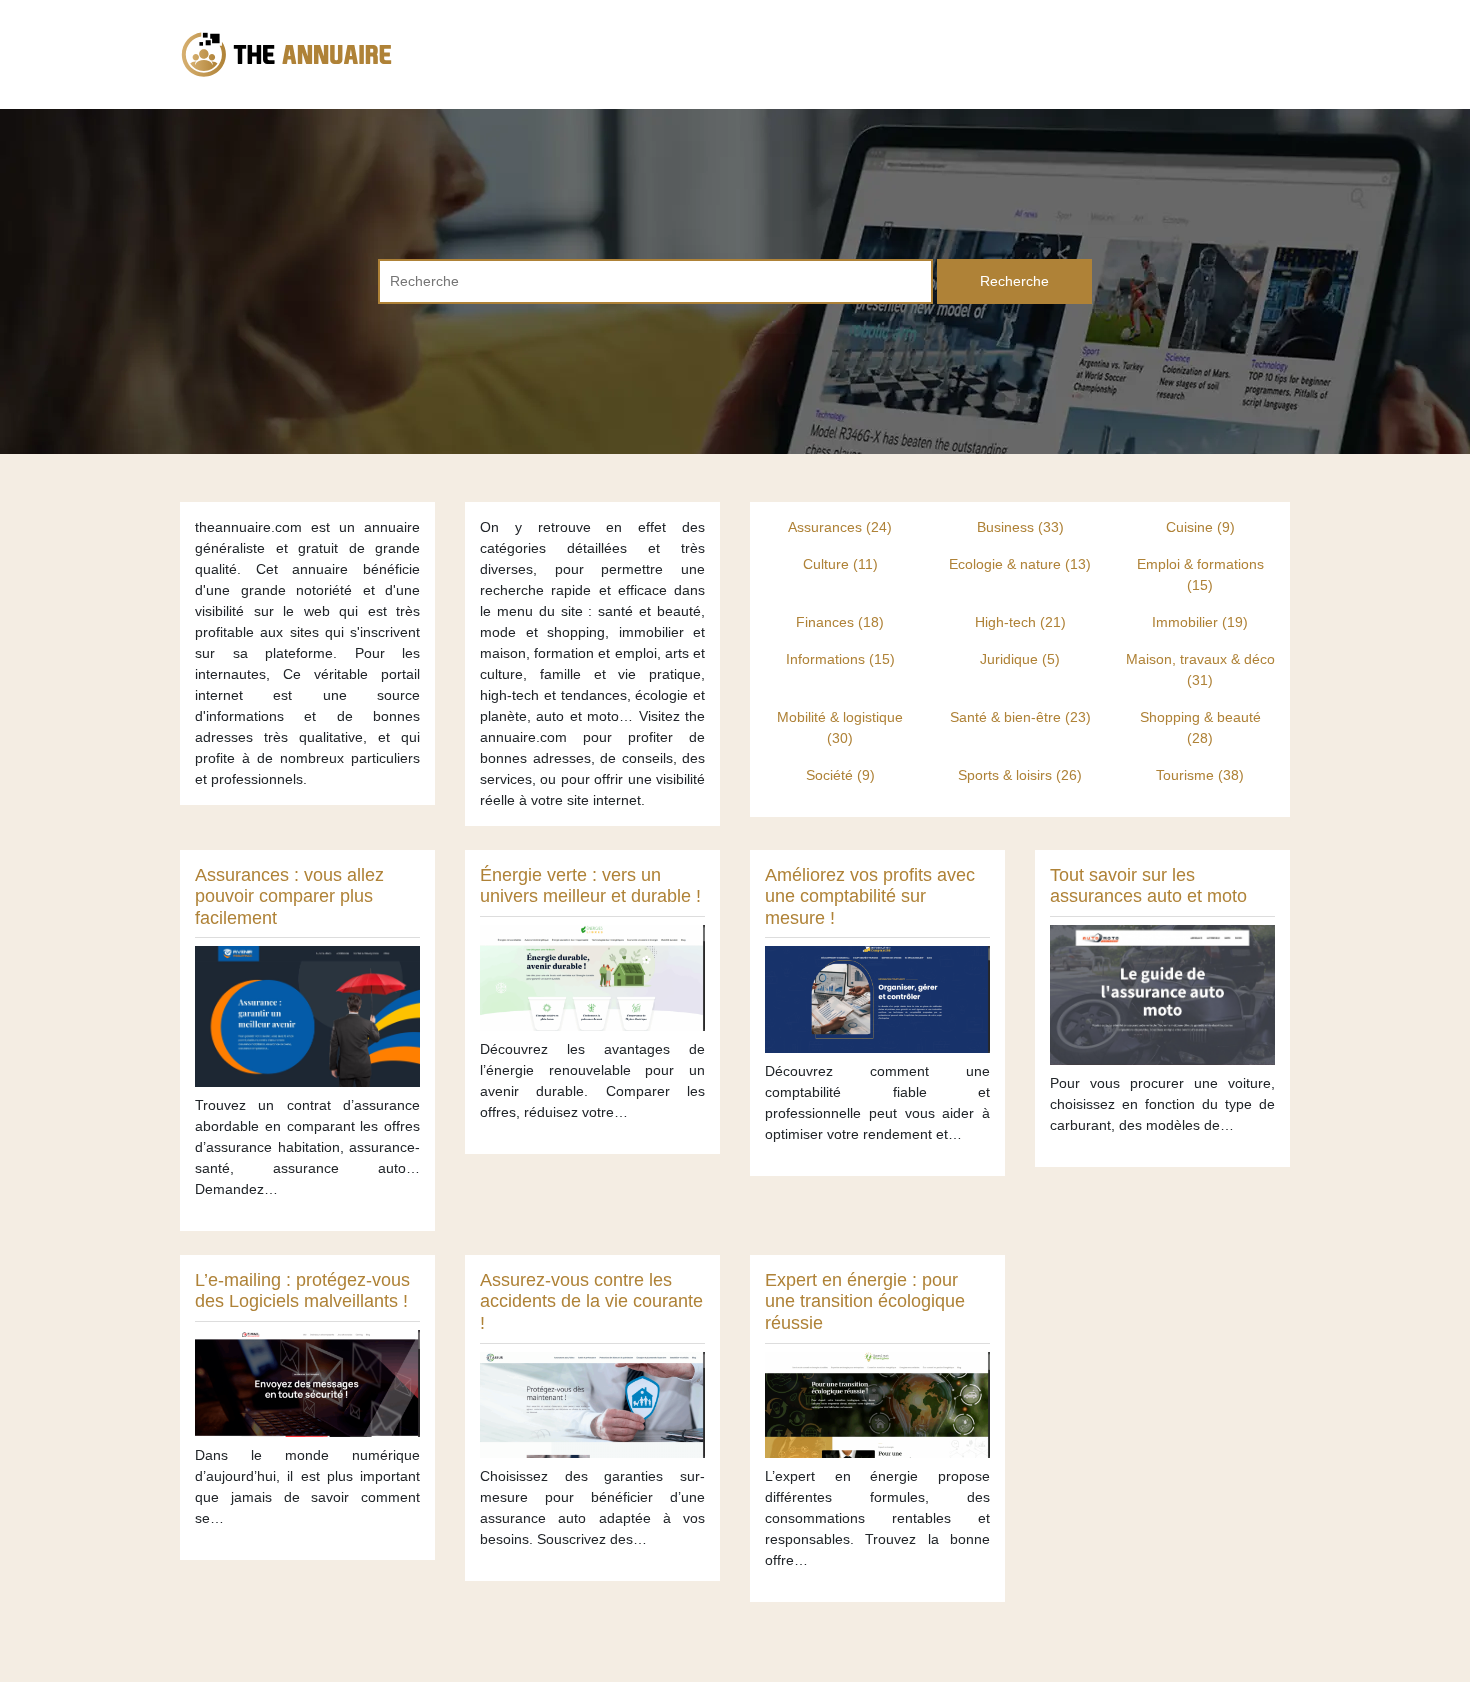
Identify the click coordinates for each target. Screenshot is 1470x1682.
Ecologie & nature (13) (1020, 564)
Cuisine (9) (1200, 527)
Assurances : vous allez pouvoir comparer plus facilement (289, 896)
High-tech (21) (1020, 622)
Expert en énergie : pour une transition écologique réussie (865, 1301)
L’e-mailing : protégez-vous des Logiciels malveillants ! (302, 1291)
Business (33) (1020, 527)
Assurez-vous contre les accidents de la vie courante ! (591, 1301)
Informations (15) (840, 659)
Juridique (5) (1020, 659)
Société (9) (840, 775)
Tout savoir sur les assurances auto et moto (1148, 886)
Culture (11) (840, 564)
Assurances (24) (840, 527)
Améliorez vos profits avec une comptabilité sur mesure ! (870, 896)
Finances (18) (840, 622)
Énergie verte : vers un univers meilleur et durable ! (590, 886)
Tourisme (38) (1200, 775)
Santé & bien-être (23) (1020, 717)
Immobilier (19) (1200, 622)
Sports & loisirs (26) (1020, 775)
